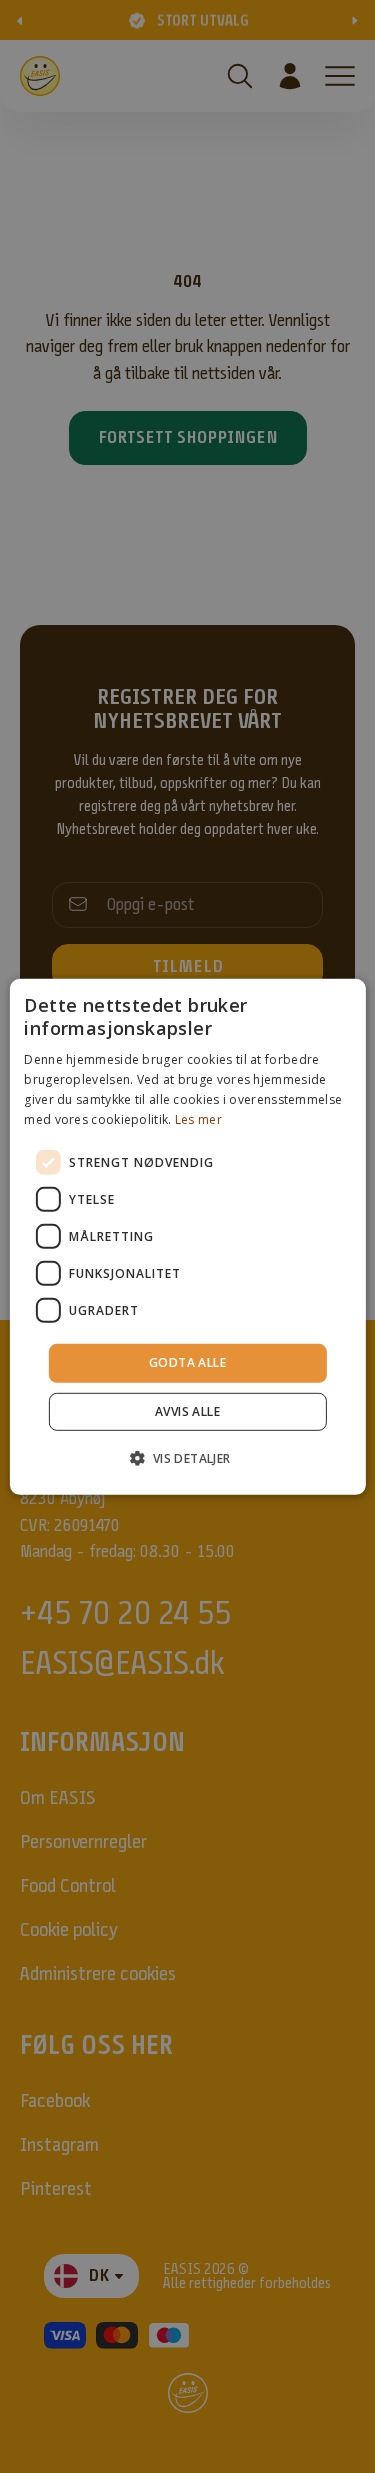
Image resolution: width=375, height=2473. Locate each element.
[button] (187, 1458)
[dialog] (187, 1236)
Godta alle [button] (187, 1362)
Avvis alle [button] (187, 1411)
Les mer (198, 1118)
